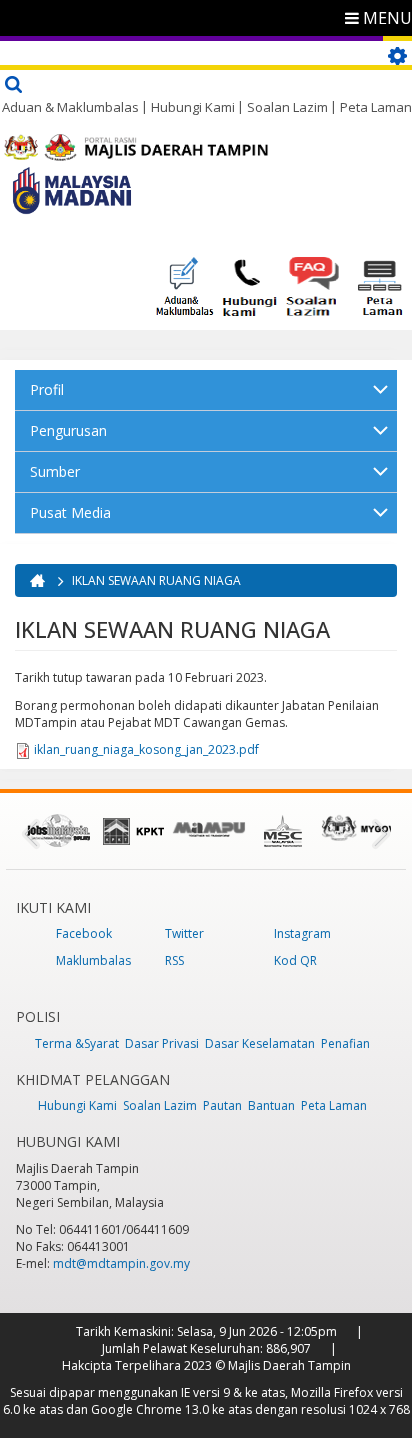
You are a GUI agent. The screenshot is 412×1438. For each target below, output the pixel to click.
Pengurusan (68, 430)
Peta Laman (376, 107)
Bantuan (271, 1105)
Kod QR (295, 960)
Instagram (302, 933)
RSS (174, 960)
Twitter (184, 933)
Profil (47, 389)
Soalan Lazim (287, 107)
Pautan (222, 1105)
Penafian (345, 1043)
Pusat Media (70, 512)
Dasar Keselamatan (260, 1043)
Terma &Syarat (77, 1043)
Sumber (55, 471)
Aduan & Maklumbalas (70, 107)
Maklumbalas (93, 960)
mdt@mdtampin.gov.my (121, 1263)
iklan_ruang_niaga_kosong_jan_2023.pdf (146, 749)
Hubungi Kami (193, 107)
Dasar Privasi (162, 1043)
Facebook (84, 933)
